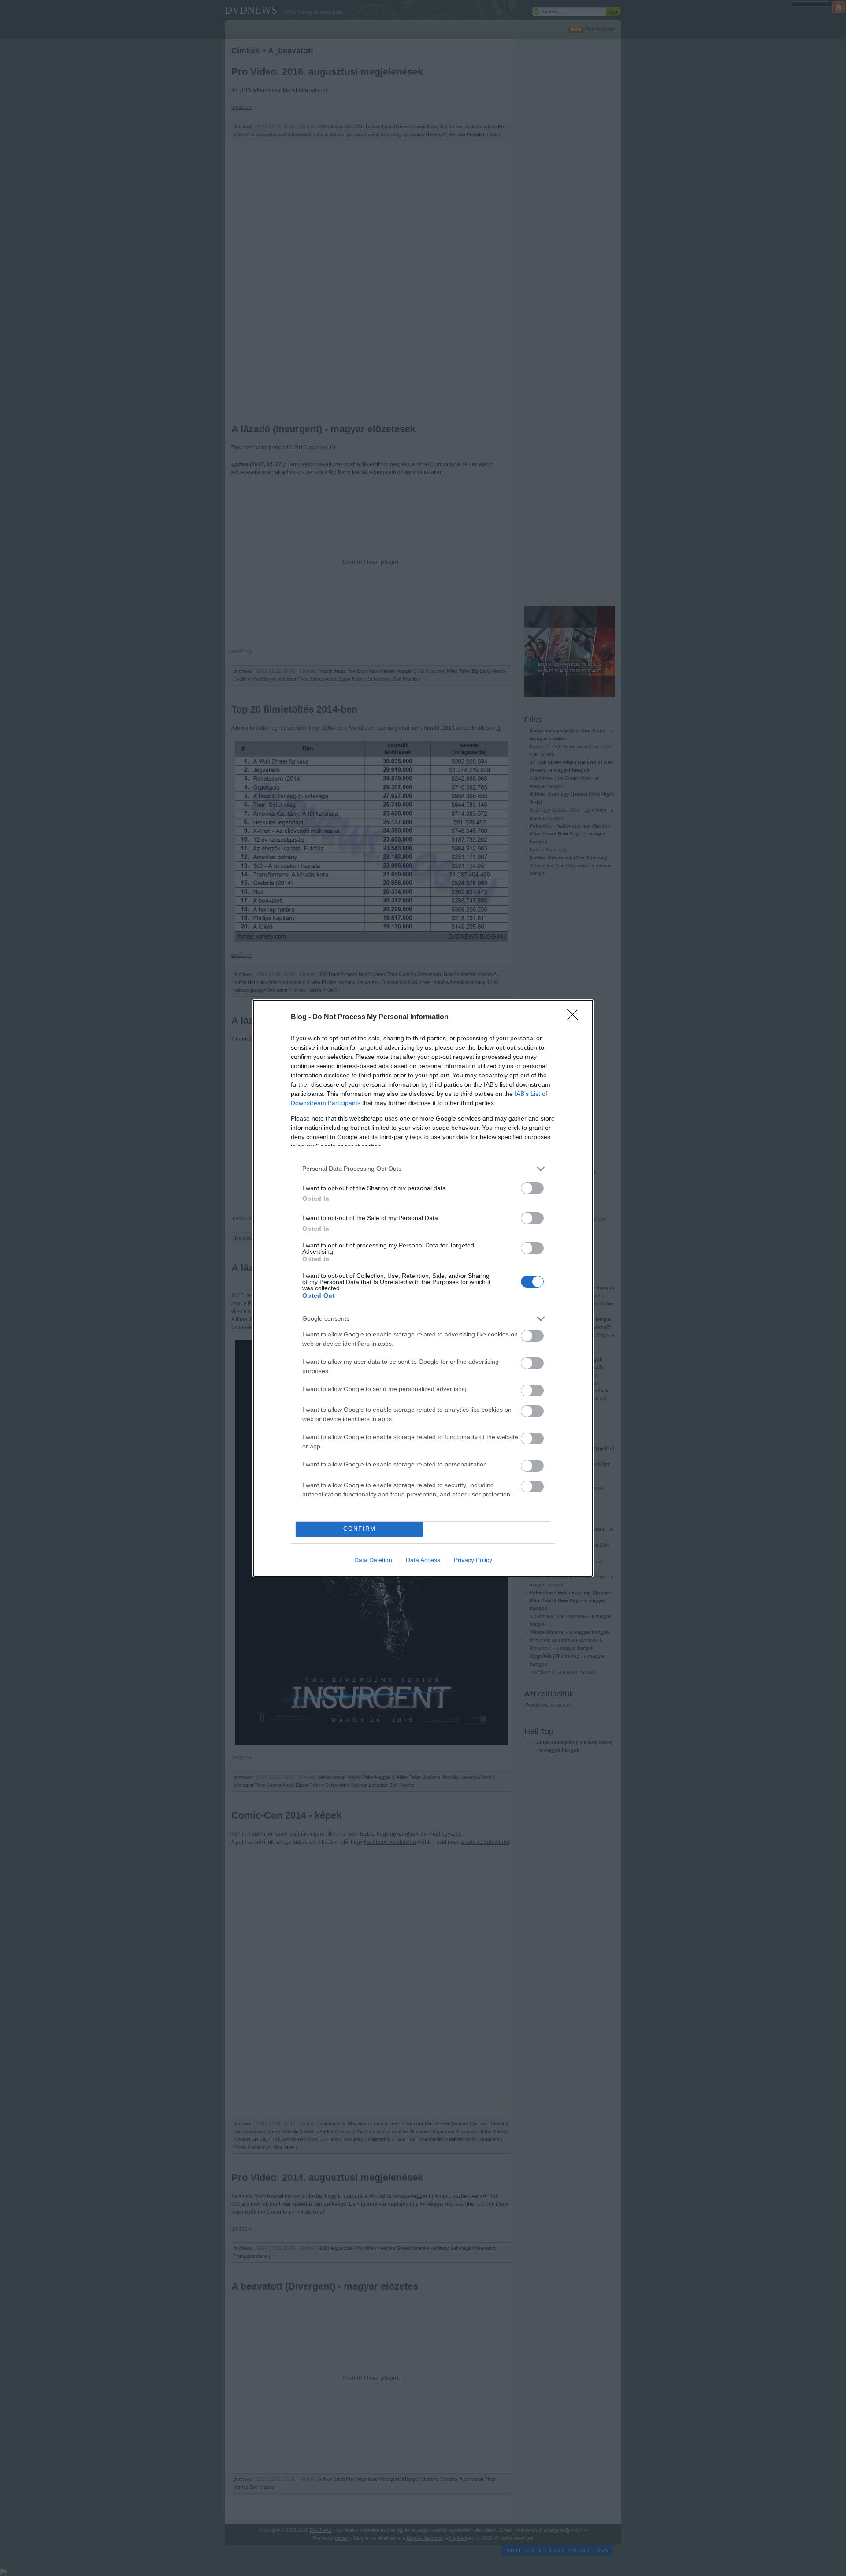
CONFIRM (360, 1529)
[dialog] (423, 1288)
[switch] (532, 1188)
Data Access (423, 1560)
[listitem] (423, 1169)
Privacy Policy (473, 1560)
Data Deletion (373, 1560)
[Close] (575, 1017)
